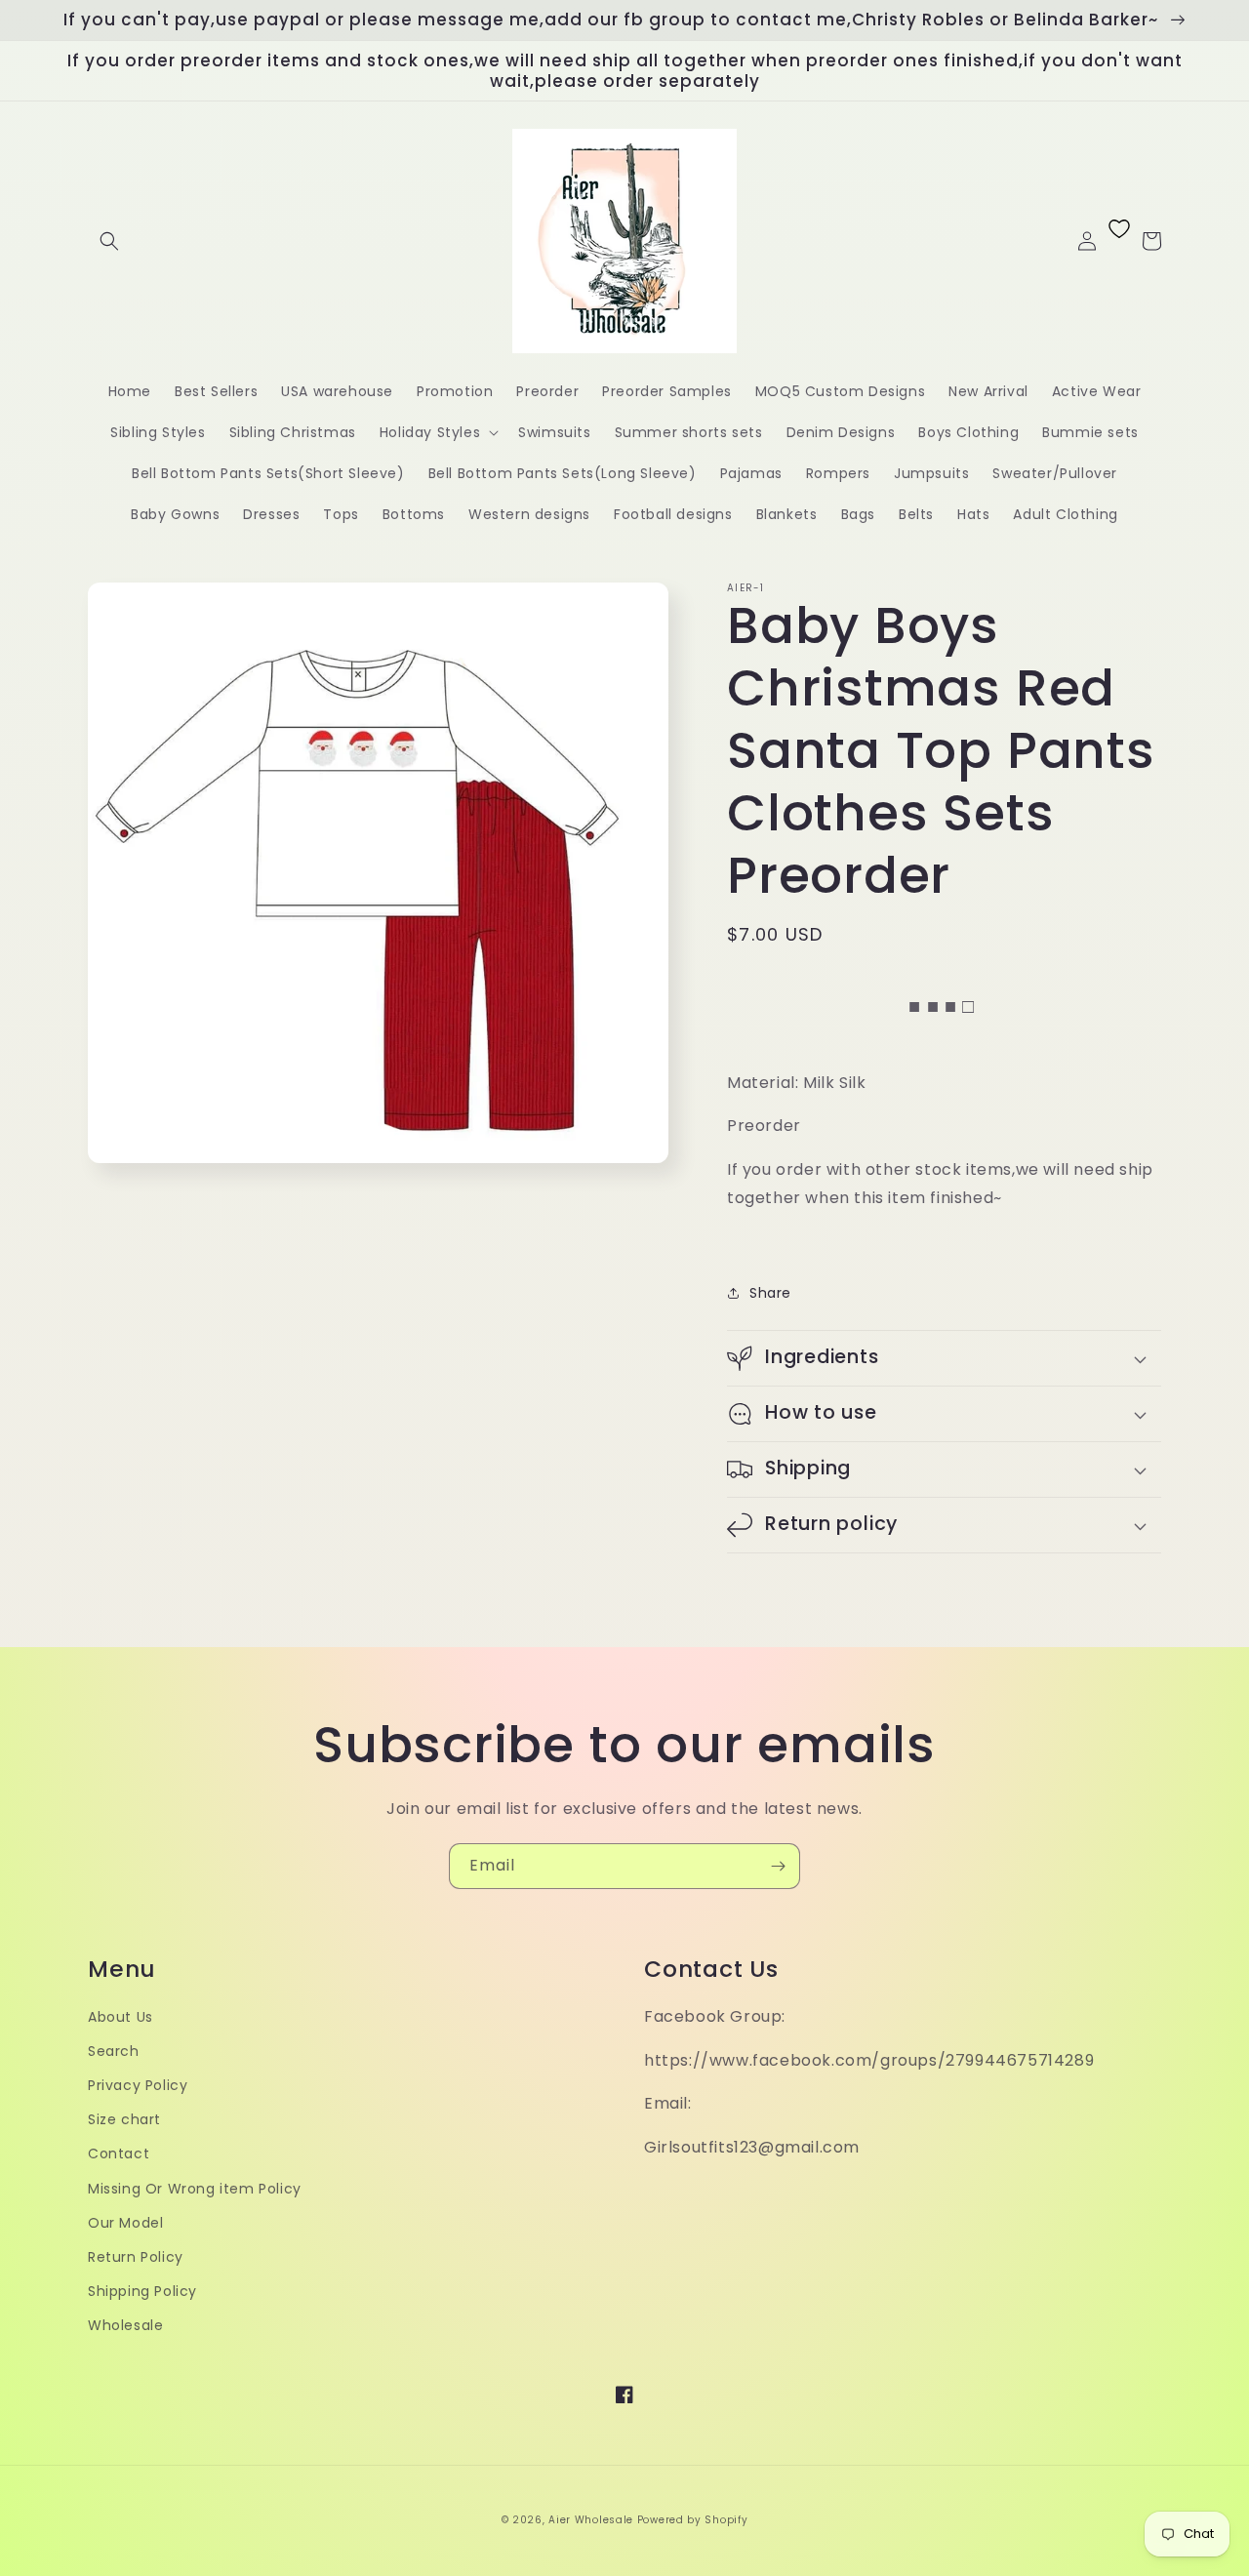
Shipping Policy (142, 2291)
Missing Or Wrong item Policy (195, 2189)
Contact (119, 2153)
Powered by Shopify (693, 2520)
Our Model (125, 2223)
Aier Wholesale (591, 2520)
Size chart (124, 2119)
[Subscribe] (778, 1866)
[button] (109, 241)
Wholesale (125, 2325)
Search (114, 2051)
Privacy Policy (138, 2085)
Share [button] (770, 1293)
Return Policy (136, 2257)
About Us (121, 2017)
